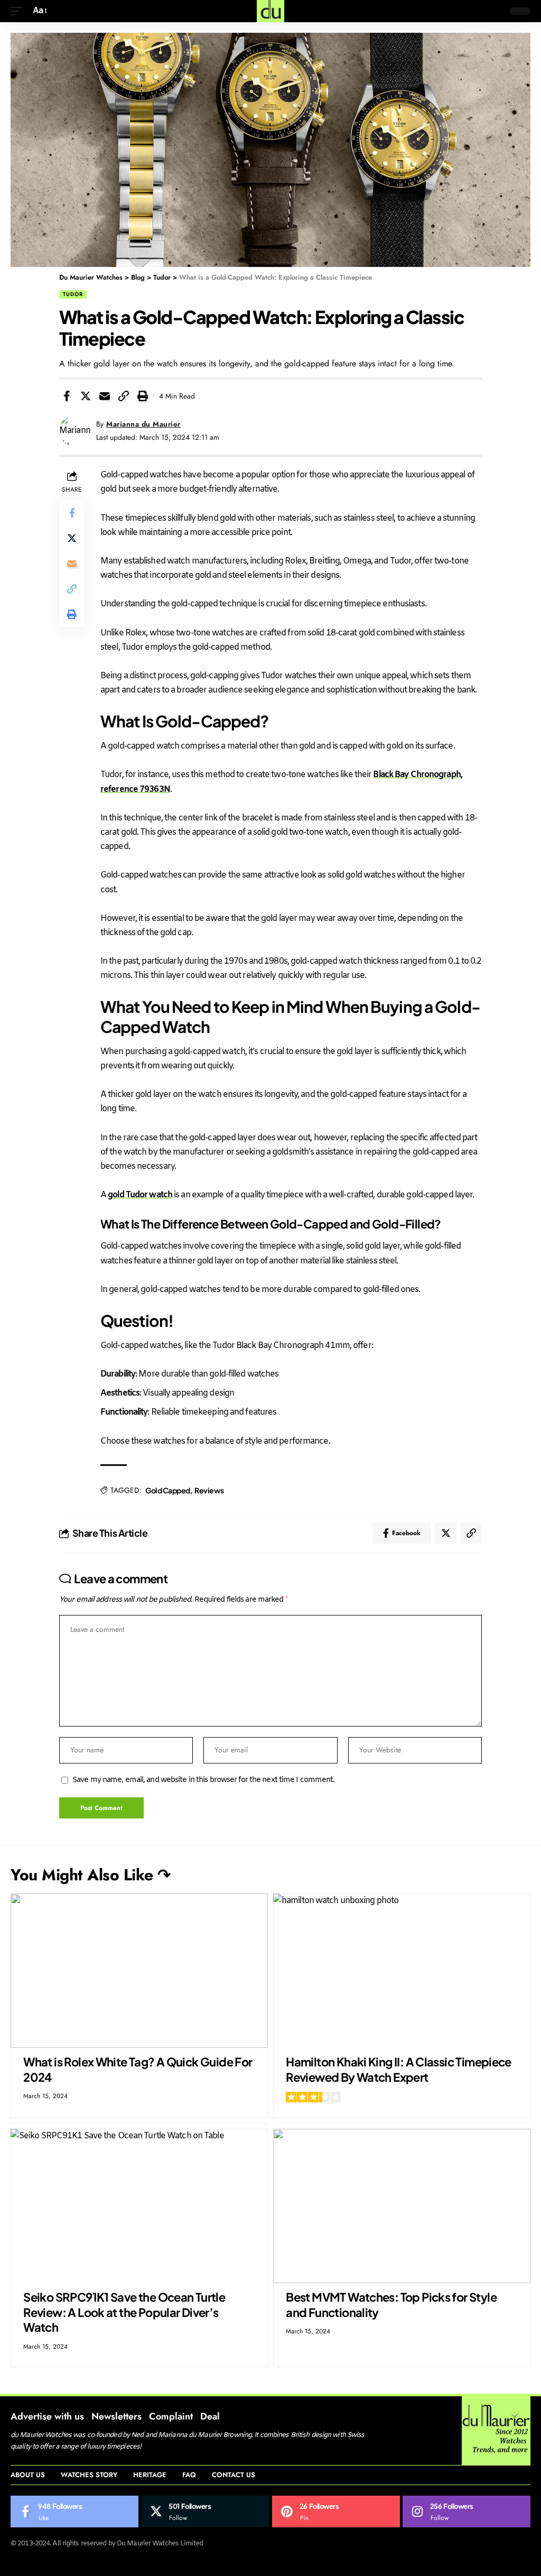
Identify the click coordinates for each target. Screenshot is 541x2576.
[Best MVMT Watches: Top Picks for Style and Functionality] (402, 2206)
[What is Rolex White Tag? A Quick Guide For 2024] (139, 1971)
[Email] (105, 396)
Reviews (209, 1490)
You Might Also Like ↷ (91, 1875)
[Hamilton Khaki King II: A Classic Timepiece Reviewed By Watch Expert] (402, 1971)
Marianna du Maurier (143, 424)
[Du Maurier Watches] (270, 11)
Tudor (73, 294)
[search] (493, 11)
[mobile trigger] (20, 11)
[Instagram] (467, 2512)
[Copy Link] (124, 396)
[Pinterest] (336, 2512)
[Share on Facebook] (67, 396)
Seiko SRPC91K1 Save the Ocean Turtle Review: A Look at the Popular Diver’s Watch (124, 2312)
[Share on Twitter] (86, 396)
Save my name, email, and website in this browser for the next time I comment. (204, 1780)
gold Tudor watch (140, 1195)
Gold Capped (168, 1490)
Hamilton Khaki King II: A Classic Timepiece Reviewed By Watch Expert (399, 2069)
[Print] (143, 396)
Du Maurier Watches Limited (160, 2543)
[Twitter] (205, 2512)
